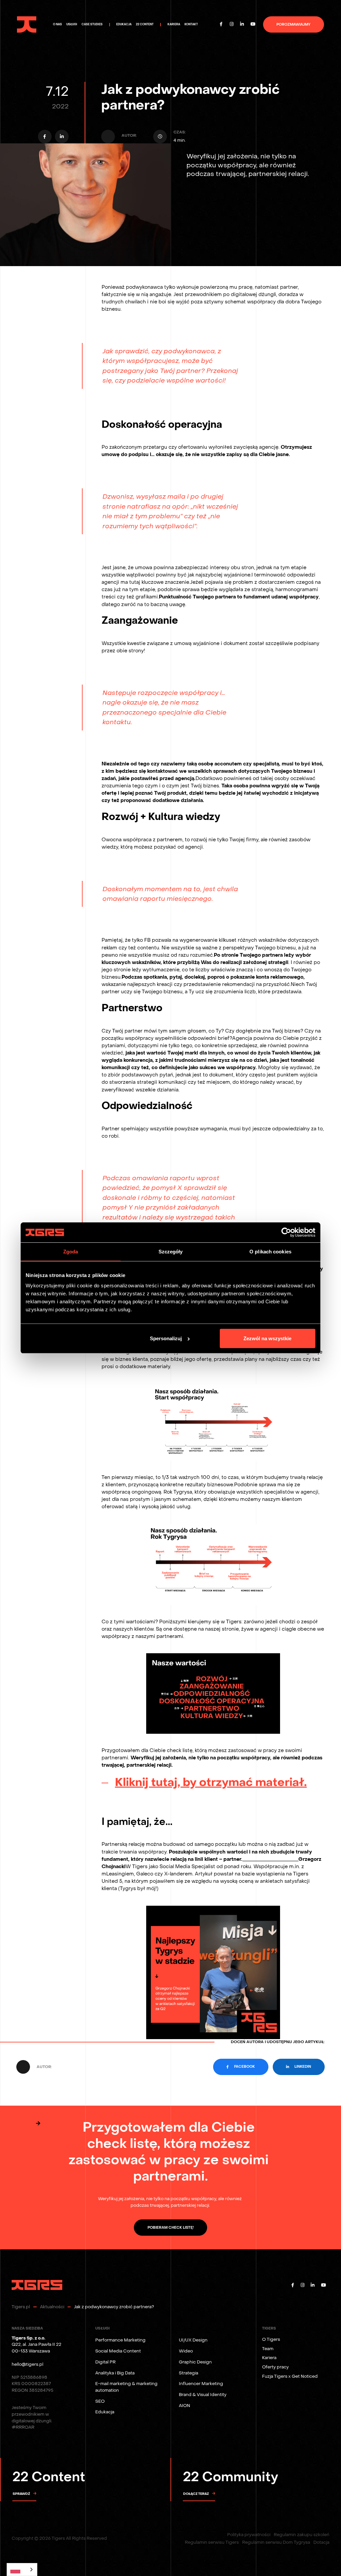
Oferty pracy (275, 2367)
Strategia (188, 2373)
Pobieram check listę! (171, 2228)
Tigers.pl (21, 2307)
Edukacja (105, 2412)
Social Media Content (118, 2351)
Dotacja (321, 2542)
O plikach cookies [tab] (270, 1252)
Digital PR (105, 2362)
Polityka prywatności (249, 2535)
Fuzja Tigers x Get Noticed (290, 2376)
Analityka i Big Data (115, 2373)
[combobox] (22, 2570)
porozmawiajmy (293, 25)
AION (184, 2406)
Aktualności (52, 2307)
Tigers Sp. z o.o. (28, 2338)
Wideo (186, 2351)
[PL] (22, 2570)
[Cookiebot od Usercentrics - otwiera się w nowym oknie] (286, 1232)
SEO (100, 2401)
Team (268, 2349)
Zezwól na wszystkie (267, 1338)
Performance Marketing (120, 2340)
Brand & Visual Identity (203, 2395)
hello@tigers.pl (27, 2364)
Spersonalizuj (166, 1338)
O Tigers (271, 2339)
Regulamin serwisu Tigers (212, 2542)
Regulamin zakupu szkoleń (302, 2535)
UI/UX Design (193, 2340)
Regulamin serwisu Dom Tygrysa (276, 2542)
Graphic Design (195, 2362)
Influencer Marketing (201, 2384)
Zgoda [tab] (71, 1252)
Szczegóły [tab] (171, 1252)
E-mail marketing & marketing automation (126, 2387)
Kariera (269, 2358)
